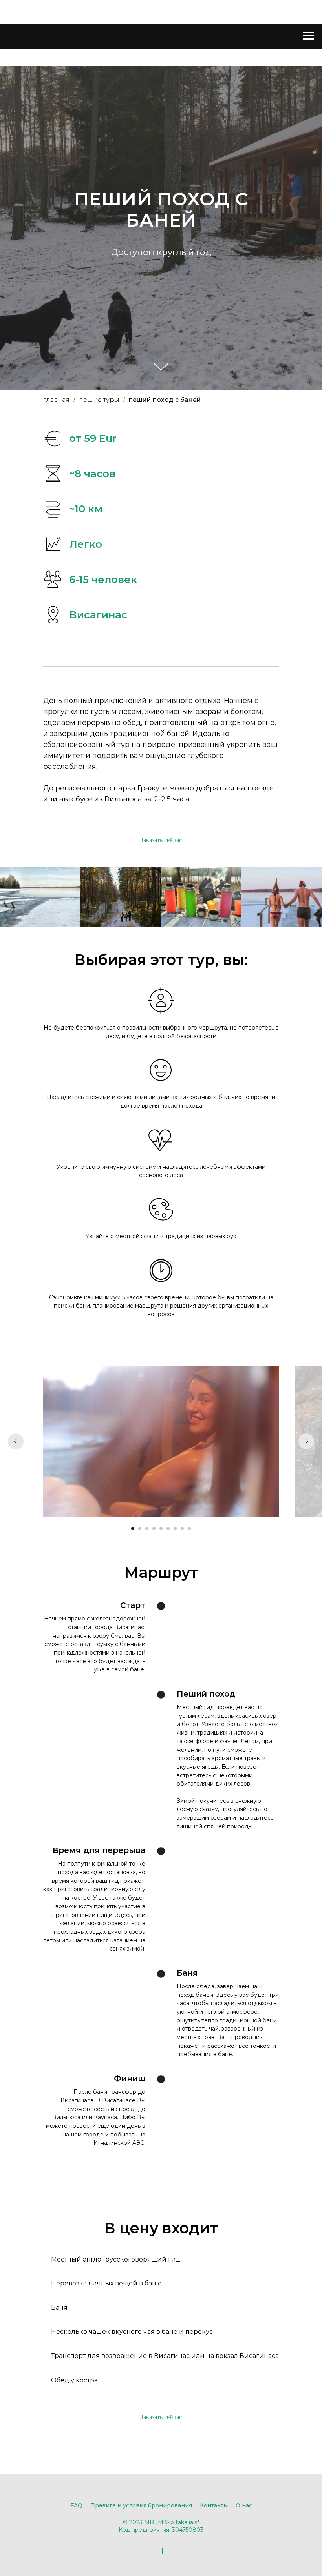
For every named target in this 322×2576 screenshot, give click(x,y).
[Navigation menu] (309, 36)
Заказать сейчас (161, 2319)
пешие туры (99, 1879)
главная (56, 1879)
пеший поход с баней (165, 1879)
